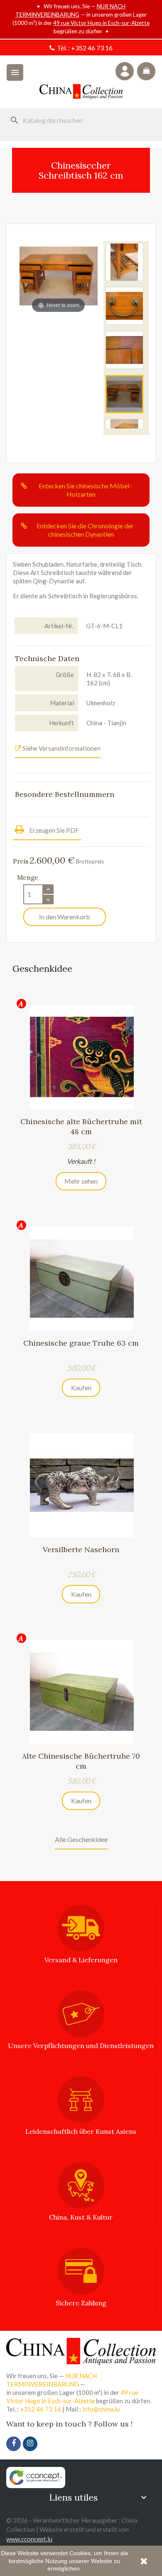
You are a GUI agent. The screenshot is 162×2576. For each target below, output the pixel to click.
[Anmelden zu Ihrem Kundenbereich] (125, 71)
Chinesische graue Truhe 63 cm (81, 1343)
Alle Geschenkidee (81, 1839)
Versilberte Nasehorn (81, 1549)
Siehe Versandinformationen (61, 748)
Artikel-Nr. (59, 626)
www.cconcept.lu (29, 2539)
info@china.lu (101, 2409)
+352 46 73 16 (92, 48)
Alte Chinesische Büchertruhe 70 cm (81, 1761)
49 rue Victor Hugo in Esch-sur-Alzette (101, 23)
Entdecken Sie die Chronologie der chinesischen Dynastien (85, 530)
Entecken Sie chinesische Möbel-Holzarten (85, 490)
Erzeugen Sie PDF (53, 830)
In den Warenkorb (65, 917)
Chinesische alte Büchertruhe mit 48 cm (81, 1126)
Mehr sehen (81, 1181)
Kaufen (81, 1388)
